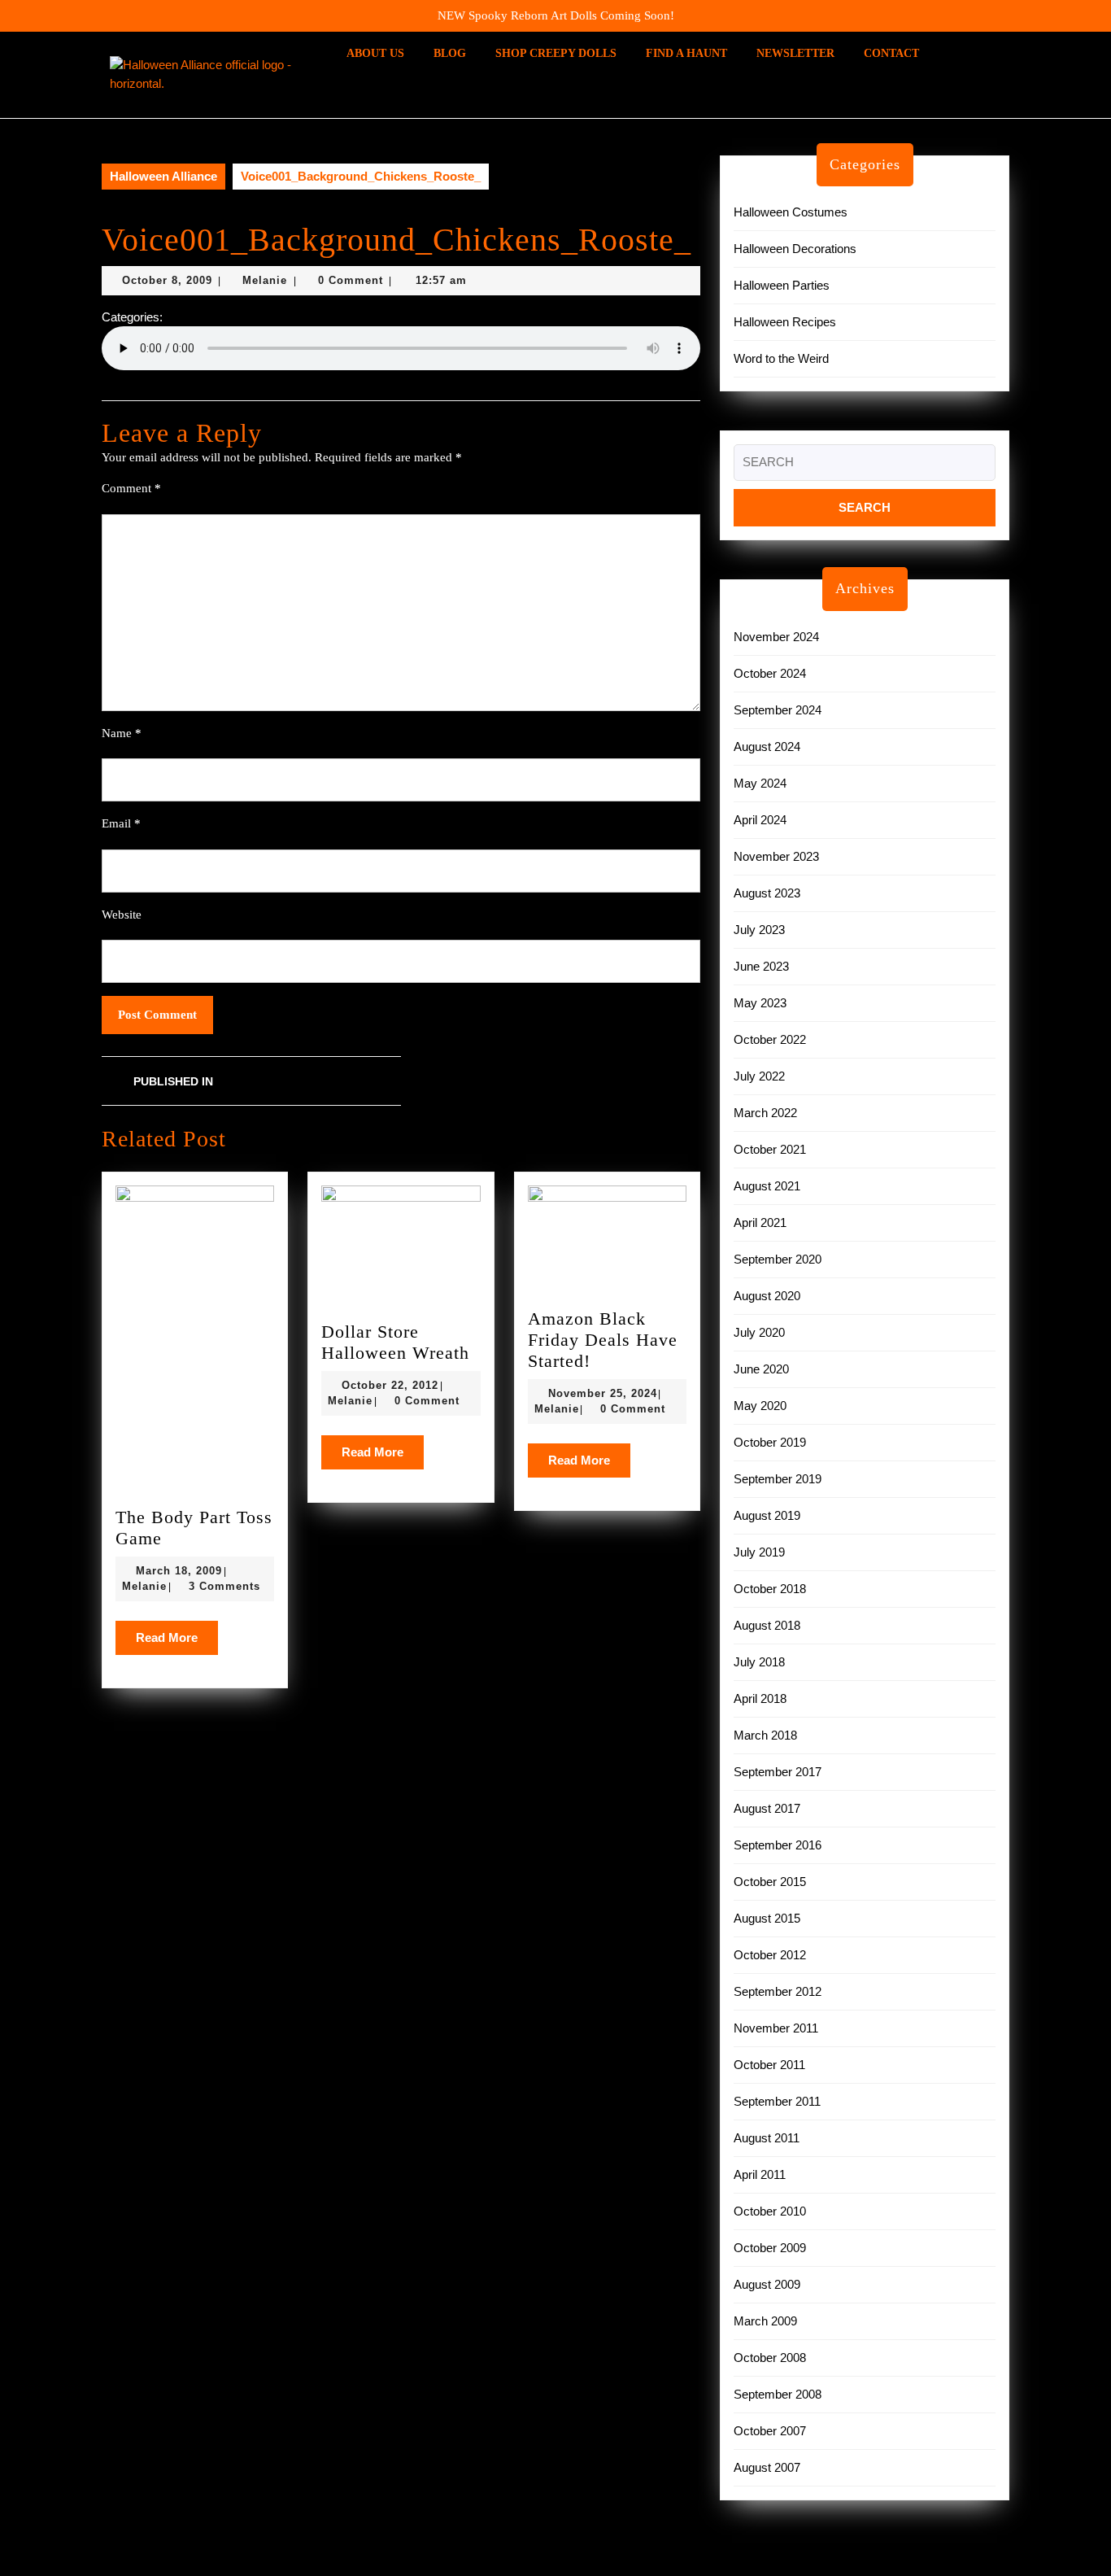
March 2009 (765, 2321)
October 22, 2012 (390, 1385)
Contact (891, 53)
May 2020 (760, 1406)
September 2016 (778, 1845)
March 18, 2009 (179, 1571)
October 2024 (770, 673)
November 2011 (776, 2028)
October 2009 (770, 2248)
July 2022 (759, 1076)
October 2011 (769, 2065)
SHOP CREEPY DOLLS (556, 53)
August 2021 (767, 1186)
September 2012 (778, 1991)
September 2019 (778, 1479)
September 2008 (778, 2394)
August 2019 (767, 1515)
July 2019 (759, 1552)
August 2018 (767, 1625)
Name (122, 733)
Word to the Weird (781, 358)
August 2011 (767, 2138)
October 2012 (770, 1955)
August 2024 (767, 747)
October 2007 (770, 2431)
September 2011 (777, 2101)
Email (121, 823)
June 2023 (761, 966)
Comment (131, 488)
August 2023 (767, 893)
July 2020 (759, 1332)
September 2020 (778, 1259)
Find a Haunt (686, 53)
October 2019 (770, 1442)
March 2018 (765, 1735)
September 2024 (778, 710)
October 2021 (770, 1149)
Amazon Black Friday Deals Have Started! (603, 1340)
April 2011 (760, 2174)
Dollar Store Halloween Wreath (395, 1342)
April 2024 (760, 820)
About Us (375, 53)
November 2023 (776, 856)
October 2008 (770, 2358)
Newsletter (795, 53)
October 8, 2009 (167, 280)
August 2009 (767, 2284)
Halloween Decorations (795, 249)
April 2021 (760, 1223)
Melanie (265, 280)
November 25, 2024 (603, 1393)
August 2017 (767, 1808)
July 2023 (759, 930)
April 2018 (760, 1698)
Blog (450, 53)
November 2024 (776, 637)
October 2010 (770, 2211)
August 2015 (767, 1918)
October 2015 (770, 1882)
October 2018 (770, 1589)
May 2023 (760, 1003)
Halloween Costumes (791, 212)
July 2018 (759, 1662)
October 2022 (770, 1039)
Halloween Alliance (163, 176)
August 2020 (767, 1296)
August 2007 (767, 2467)
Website (122, 915)
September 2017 (778, 1772)
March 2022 (765, 1113)
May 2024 (760, 783)
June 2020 (761, 1369)
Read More (177, 1643)
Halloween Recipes (785, 322)
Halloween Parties (782, 285)
